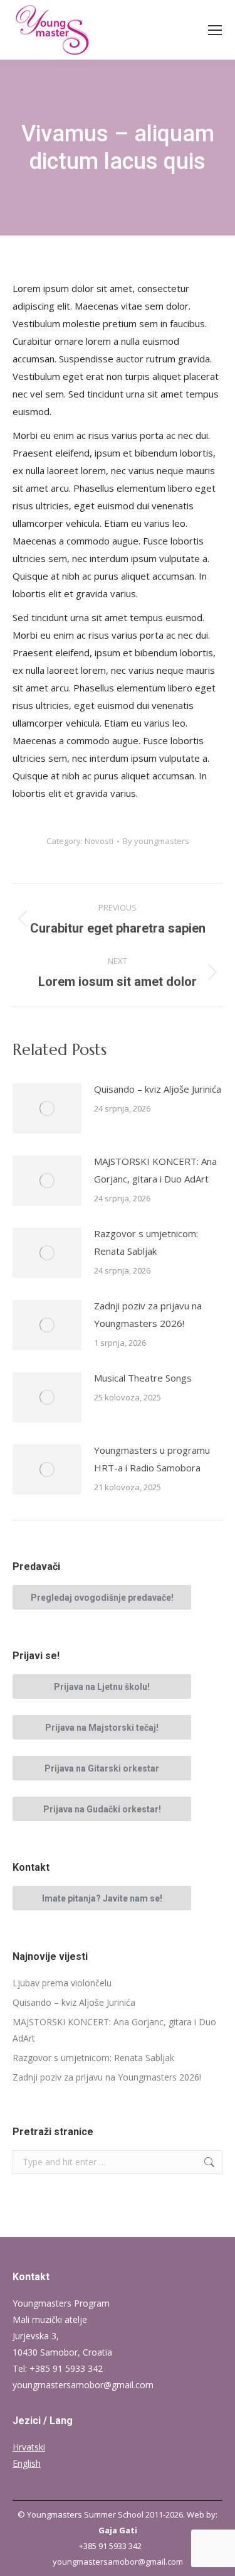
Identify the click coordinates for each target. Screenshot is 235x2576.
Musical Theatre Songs (143, 1378)
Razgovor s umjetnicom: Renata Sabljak (146, 1242)
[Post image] (47, 1108)
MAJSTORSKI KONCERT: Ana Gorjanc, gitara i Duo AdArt (155, 1170)
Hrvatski (29, 2447)
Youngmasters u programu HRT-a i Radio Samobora (152, 1459)
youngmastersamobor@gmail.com (83, 2385)
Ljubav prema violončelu (62, 1983)
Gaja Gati (118, 2530)
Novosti (99, 841)
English (27, 2463)
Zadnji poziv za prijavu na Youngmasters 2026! (148, 1314)
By (156, 841)
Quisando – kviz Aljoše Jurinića (158, 1089)
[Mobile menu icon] (215, 30)
